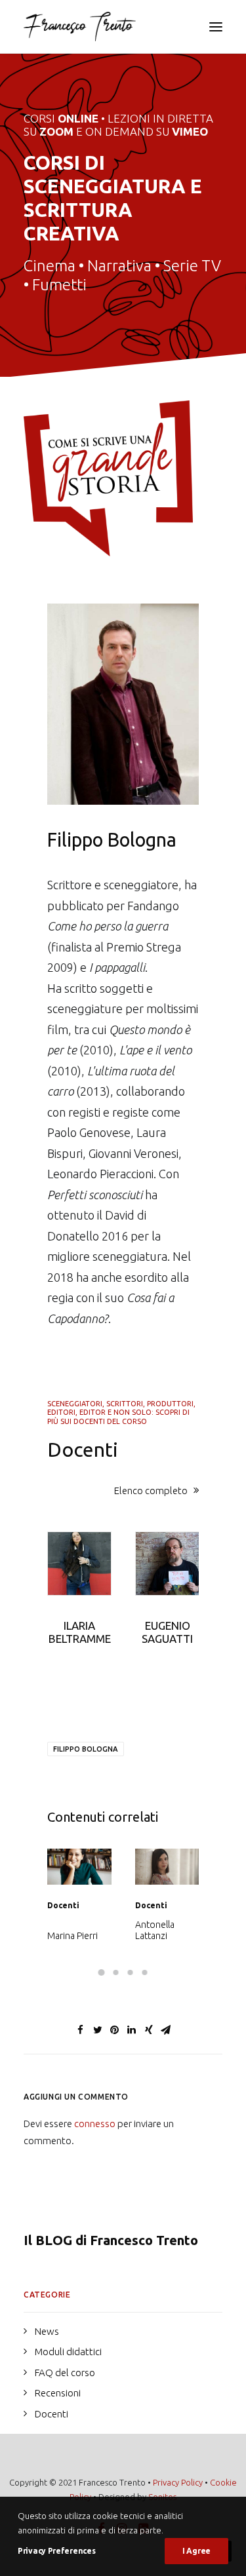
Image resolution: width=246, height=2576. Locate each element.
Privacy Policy (178, 2482)
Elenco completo (151, 1490)
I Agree (196, 2551)
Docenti (63, 1905)
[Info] (108, 478)
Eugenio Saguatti (167, 1632)
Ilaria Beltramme (80, 1632)
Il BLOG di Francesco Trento (111, 2240)
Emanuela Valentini (155, 1930)
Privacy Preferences (56, 2551)
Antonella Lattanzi (67, 1930)
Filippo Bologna (86, 1749)
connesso (95, 2124)
